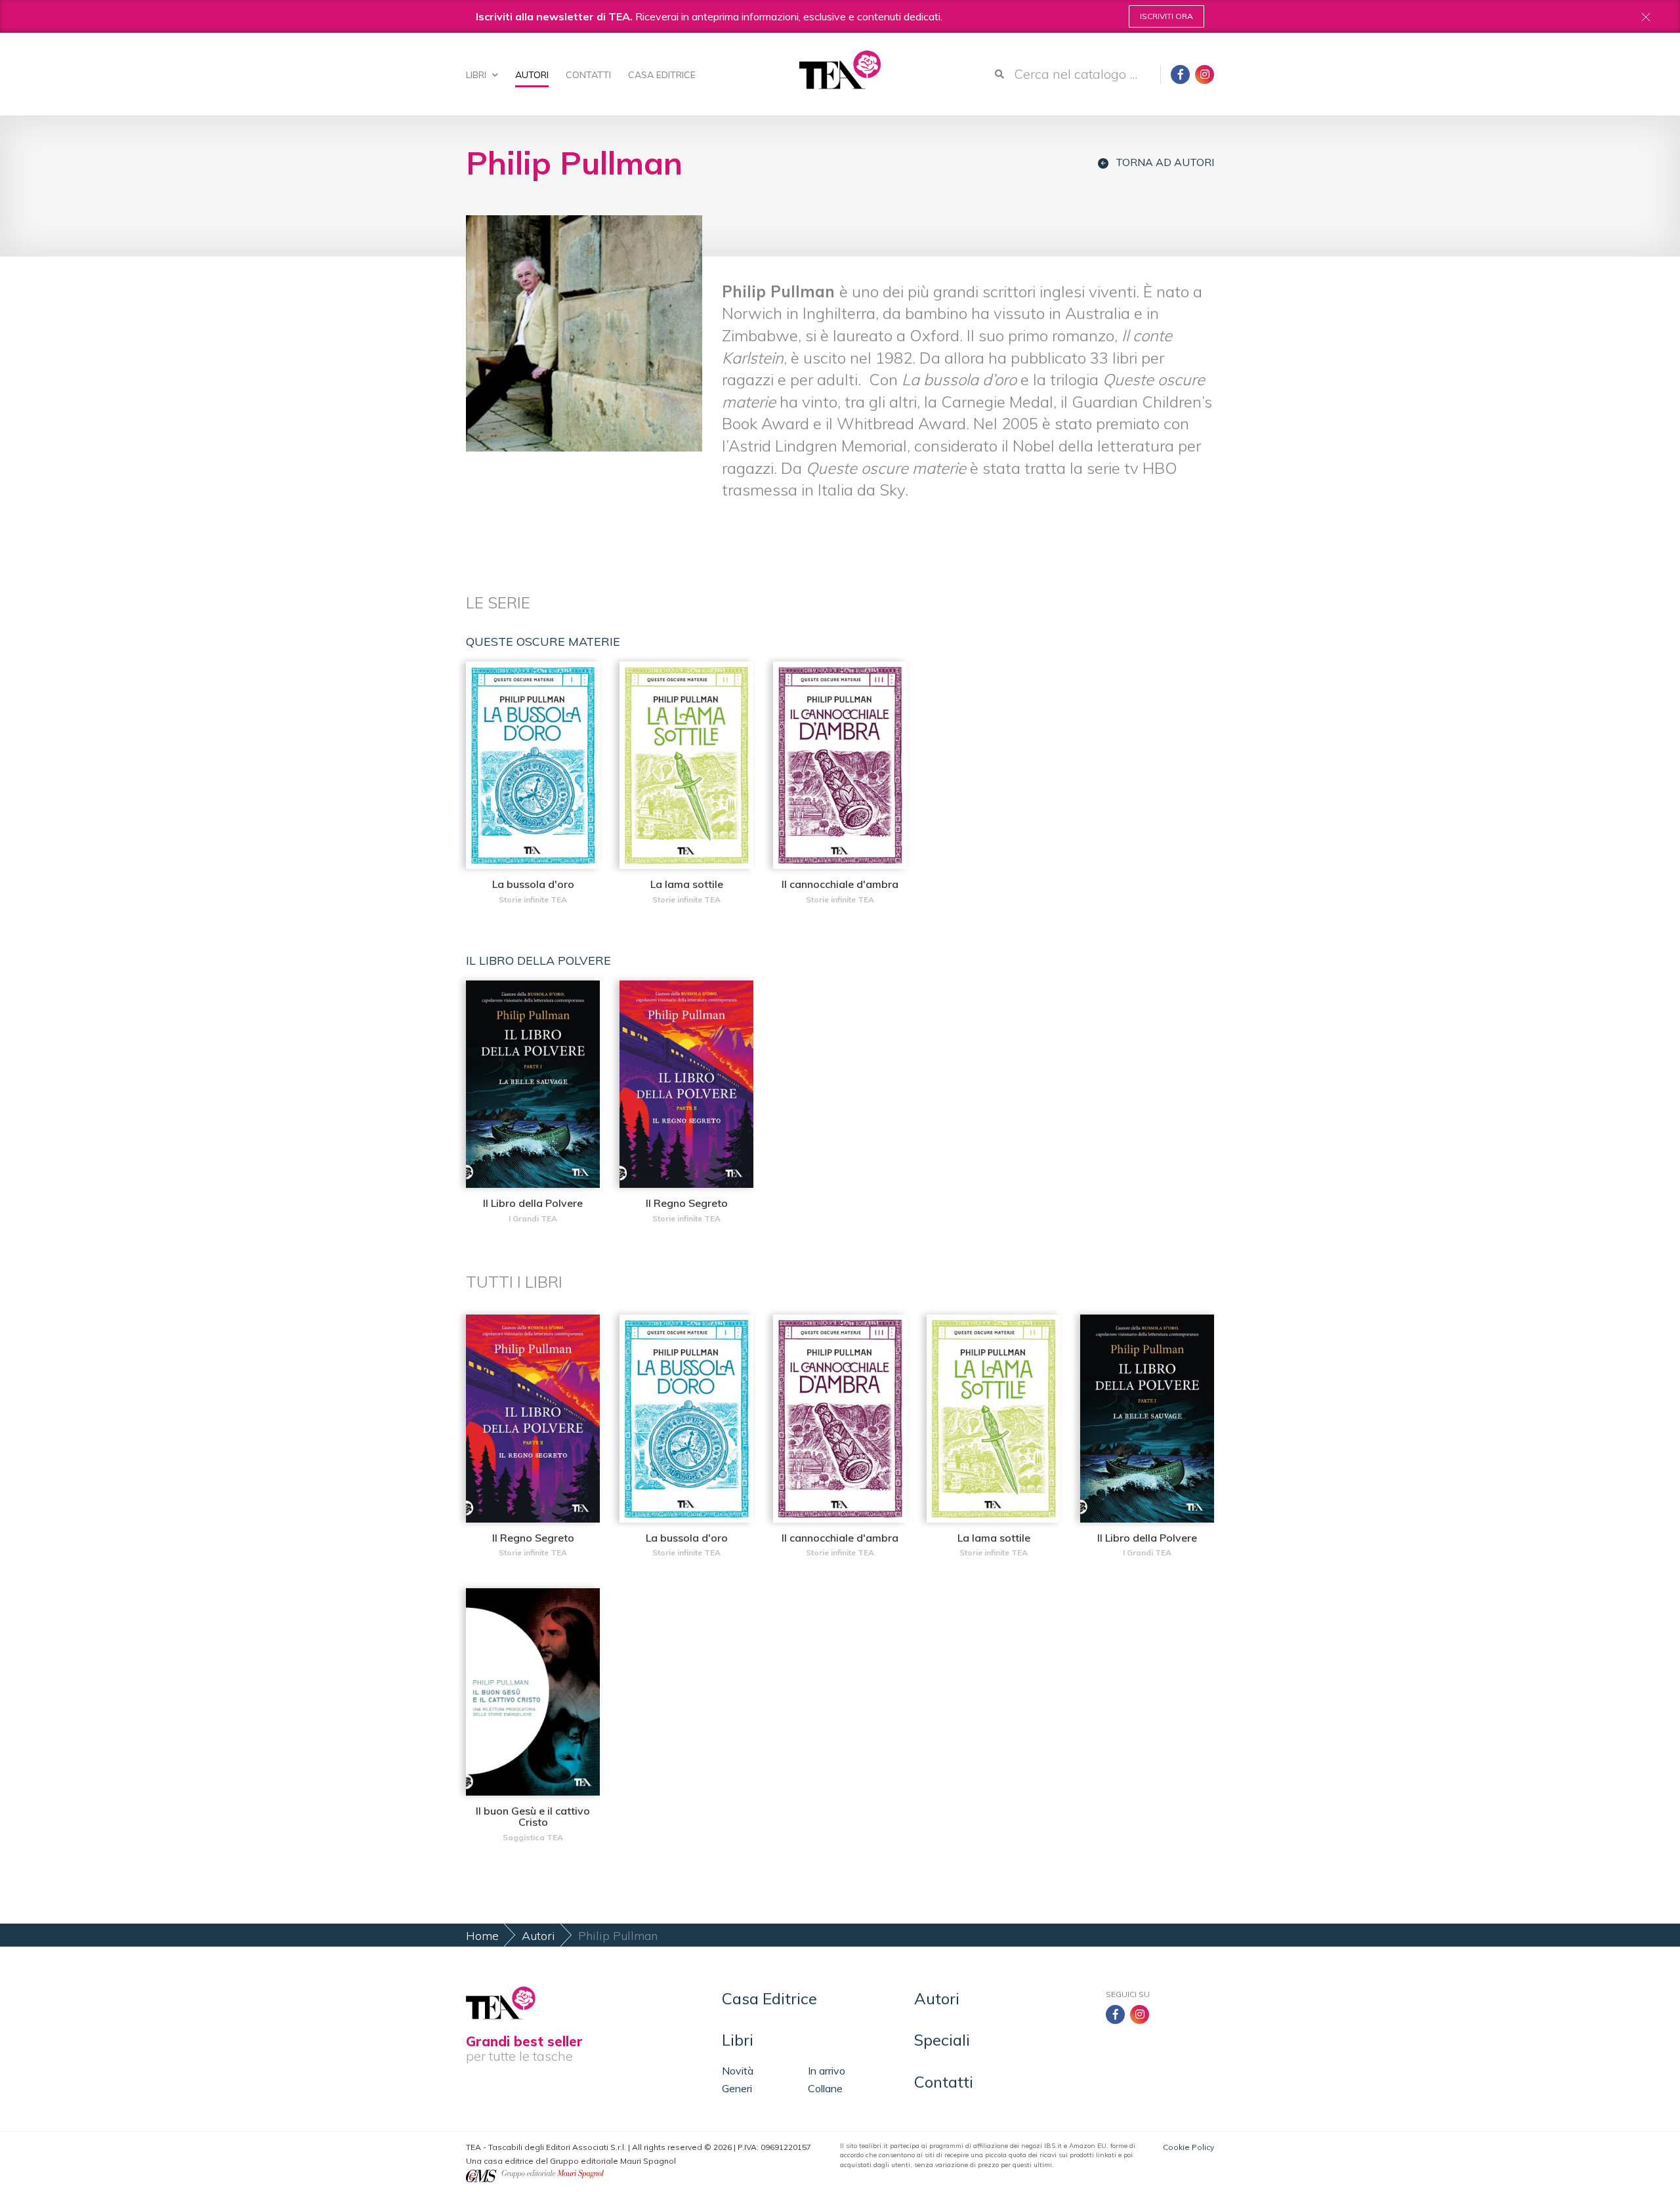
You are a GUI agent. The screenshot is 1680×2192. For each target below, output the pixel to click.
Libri (477, 75)
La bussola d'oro (533, 884)
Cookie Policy (1188, 2147)
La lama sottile (687, 884)
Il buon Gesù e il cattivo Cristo (533, 1817)
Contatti (588, 75)
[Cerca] (999, 74)
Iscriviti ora (1166, 16)
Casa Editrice (662, 75)
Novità (738, 2071)
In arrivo (827, 2071)
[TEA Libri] (840, 70)
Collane (825, 2088)
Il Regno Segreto (687, 1203)
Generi (737, 2088)
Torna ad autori (1165, 162)
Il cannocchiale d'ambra (840, 884)
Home (482, 1936)
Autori (532, 75)
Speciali (942, 2040)
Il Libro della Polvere (533, 1203)
